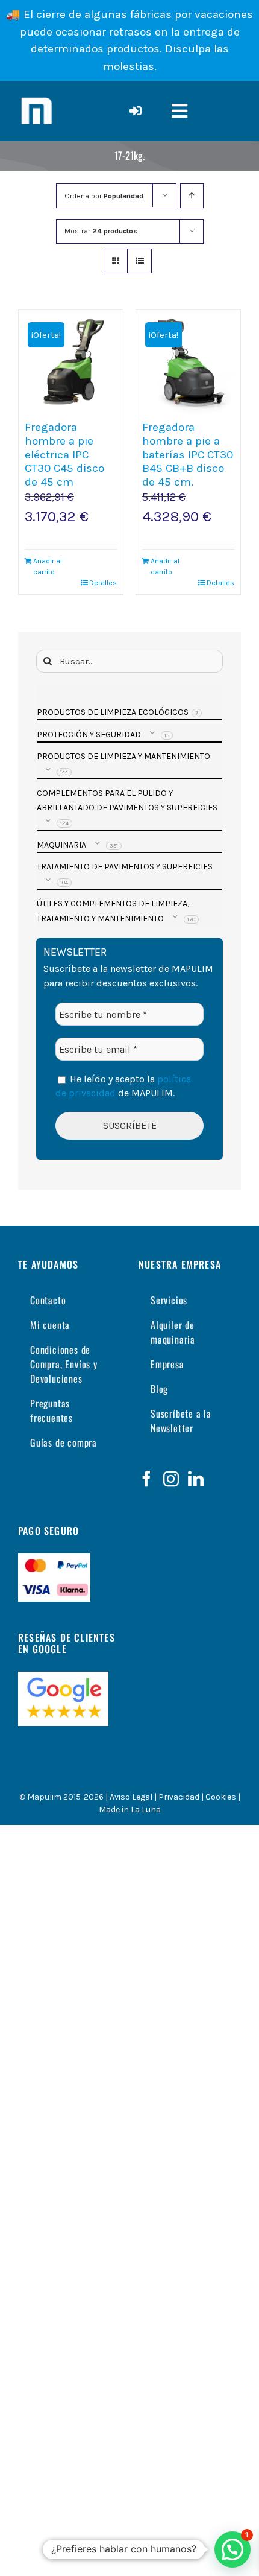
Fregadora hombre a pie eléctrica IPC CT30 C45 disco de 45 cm (64, 455)
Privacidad (179, 1797)
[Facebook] (146, 1479)
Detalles (103, 583)
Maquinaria (61, 845)
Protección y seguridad (89, 734)
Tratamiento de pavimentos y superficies (125, 867)
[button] (232, 2549)
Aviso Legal (131, 1797)
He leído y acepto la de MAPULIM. (123, 1086)
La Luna (146, 1810)
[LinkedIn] (196, 1479)
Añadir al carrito (48, 566)
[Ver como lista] (139, 261)
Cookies (221, 1797)
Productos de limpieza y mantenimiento (123, 756)
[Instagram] (171, 1479)
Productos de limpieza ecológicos (113, 712)
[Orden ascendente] (192, 196)
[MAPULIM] (36, 97)
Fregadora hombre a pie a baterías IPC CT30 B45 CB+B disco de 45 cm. (188, 455)
